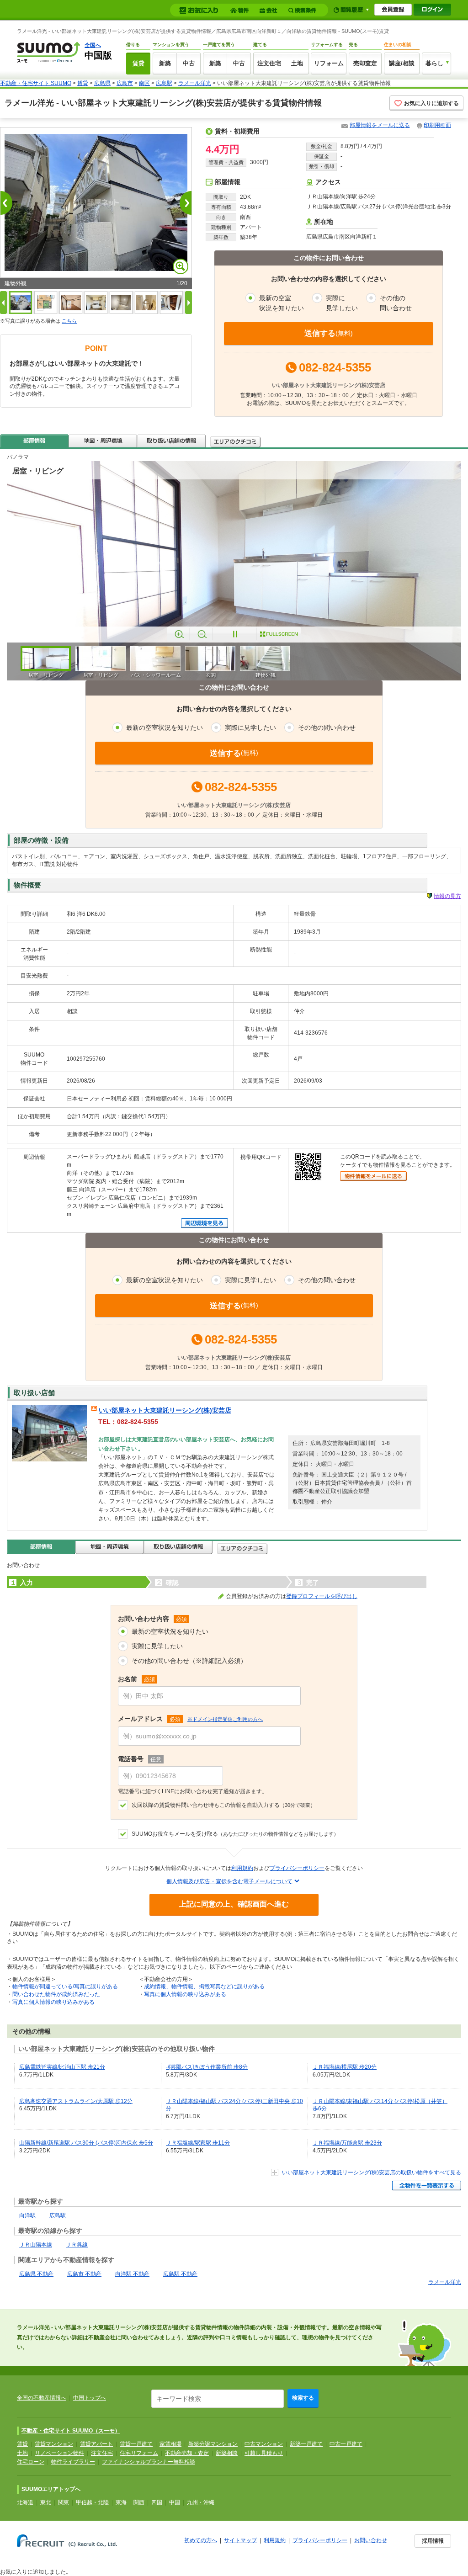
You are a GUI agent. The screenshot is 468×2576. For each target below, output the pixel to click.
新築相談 (227, 2453)
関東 (64, 2502)
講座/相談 (402, 63)
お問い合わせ (371, 2540)
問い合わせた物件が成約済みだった (56, 1994)
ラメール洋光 (195, 83)
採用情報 (433, 2541)
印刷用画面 (437, 125)
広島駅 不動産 (180, 2274)
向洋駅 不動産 (132, 2274)
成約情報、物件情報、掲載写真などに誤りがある (204, 1986)
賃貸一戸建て (136, 2444)
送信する (329, 333)
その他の (396, 303)
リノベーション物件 (59, 2453)
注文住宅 (269, 63)
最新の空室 (282, 303)
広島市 (125, 83)
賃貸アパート (96, 2444)
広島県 (102, 83)
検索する (303, 2398)
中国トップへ (90, 2398)
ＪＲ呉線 (77, 2245)
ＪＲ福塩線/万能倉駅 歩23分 (347, 2143)
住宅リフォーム (139, 2453)
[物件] (241, 10)
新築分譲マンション (213, 2444)
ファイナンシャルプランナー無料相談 (149, 2462)
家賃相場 (170, 2444)
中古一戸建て (346, 2444)
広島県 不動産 (36, 2274)
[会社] (270, 10)
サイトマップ (240, 2540)
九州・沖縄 (201, 2502)
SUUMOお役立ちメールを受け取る (235, 1834)
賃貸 (138, 63)
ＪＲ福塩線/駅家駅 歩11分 (198, 2143)
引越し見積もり (264, 2453)
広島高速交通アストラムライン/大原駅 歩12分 (76, 2101)
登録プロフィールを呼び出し (322, 1596)
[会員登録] (393, 10)
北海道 (25, 2502)
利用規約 (242, 1868)
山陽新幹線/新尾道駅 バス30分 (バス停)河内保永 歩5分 (86, 2143)
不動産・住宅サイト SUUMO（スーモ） (71, 2431)
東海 (121, 2502)
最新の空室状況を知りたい (170, 1631)
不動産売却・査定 (187, 2453)
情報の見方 (447, 896)
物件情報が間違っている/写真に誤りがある (65, 1986)
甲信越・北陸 (92, 2502)
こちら (69, 321)
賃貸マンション (54, 2444)
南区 (144, 83)
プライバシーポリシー (297, 1868)
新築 (165, 63)
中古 (189, 63)
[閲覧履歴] (351, 10)
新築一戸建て (306, 2444)
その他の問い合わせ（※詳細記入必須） (189, 1661)
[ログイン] (432, 10)
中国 (175, 2502)
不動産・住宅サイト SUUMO (36, 83)
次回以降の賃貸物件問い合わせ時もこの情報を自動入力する (223, 1805)
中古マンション (264, 2444)
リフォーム (329, 63)
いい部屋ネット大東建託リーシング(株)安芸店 (165, 1410)
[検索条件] (304, 10)
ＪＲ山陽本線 (36, 2245)
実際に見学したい (157, 1646)
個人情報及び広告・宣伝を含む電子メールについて (229, 1881)
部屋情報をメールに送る (380, 125)
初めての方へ (201, 2540)
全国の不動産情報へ (42, 2398)
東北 (46, 2502)
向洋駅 (27, 2215)
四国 (157, 2502)
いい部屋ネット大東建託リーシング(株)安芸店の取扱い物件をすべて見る (372, 2172)
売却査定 (365, 63)
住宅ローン (31, 2462)
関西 (139, 2502)
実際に (342, 303)
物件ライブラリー (73, 2462)
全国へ (93, 45)
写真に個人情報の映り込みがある (53, 2002)
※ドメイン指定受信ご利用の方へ (225, 1719)
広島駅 (164, 83)
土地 (297, 63)
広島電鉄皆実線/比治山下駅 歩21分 (62, 2067)
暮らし (434, 63)
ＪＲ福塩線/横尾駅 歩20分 (345, 2067)
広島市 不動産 (84, 2274)
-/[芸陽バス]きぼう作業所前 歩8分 (207, 2067)
